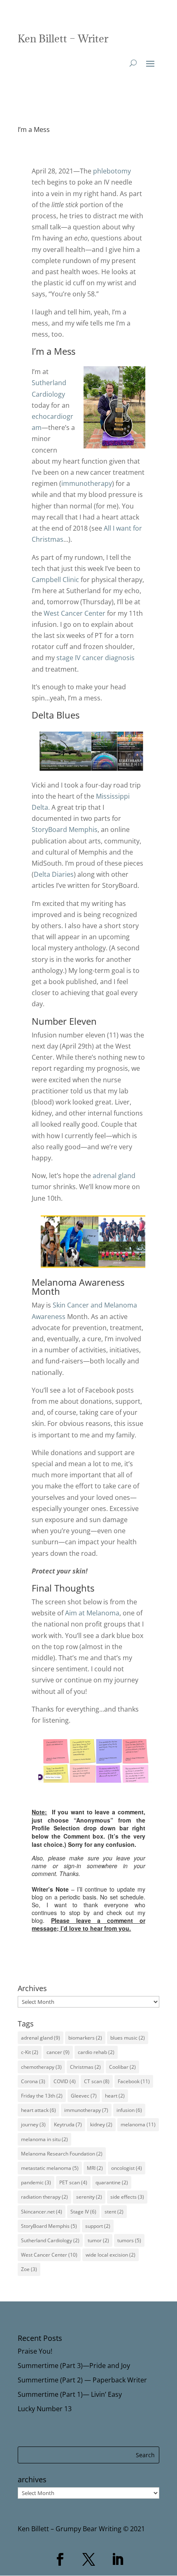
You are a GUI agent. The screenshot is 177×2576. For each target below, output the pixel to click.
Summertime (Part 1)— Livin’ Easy (70, 2394)
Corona (33, 2081)
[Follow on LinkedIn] (117, 2560)
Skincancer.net (42, 2212)
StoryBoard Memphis (65, 829)
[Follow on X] (88, 2560)
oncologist (127, 2168)
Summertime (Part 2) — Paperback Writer (82, 2380)
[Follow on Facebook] (60, 2560)
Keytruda (68, 2124)
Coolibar (122, 2067)
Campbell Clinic (55, 580)
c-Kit (30, 2052)
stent (114, 2212)
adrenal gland (114, 1176)
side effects (127, 2197)
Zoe (29, 2269)
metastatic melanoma (50, 2168)
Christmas (85, 2067)
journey (33, 2124)
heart (115, 2096)
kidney (101, 2124)
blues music (128, 2038)
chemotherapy (41, 2067)
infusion (129, 2110)
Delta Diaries (54, 874)
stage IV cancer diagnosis (95, 658)
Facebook (134, 2081)
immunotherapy (87, 483)
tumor (98, 2240)
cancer (58, 2052)
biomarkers (85, 2038)
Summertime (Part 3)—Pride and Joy (74, 2366)
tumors (129, 2240)
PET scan (73, 2182)
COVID (65, 2081)
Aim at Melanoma (92, 1613)
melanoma (138, 2124)
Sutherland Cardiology (50, 2240)
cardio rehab (96, 2052)
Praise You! (35, 2351)
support (98, 2226)
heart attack (38, 2110)
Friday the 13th (42, 2096)
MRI (95, 2168)
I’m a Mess (34, 129)
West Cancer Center (75, 613)
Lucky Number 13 (45, 2409)
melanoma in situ (44, 2139)
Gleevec (84, 2096)
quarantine (112, 2182)
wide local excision (111, 2255)
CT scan (97, 2081)
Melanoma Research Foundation (62, 2154)
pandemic (36, 2182)
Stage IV (83, 2212)
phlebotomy (112, 171)
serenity (89, 2197)
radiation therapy (44, 2197)
